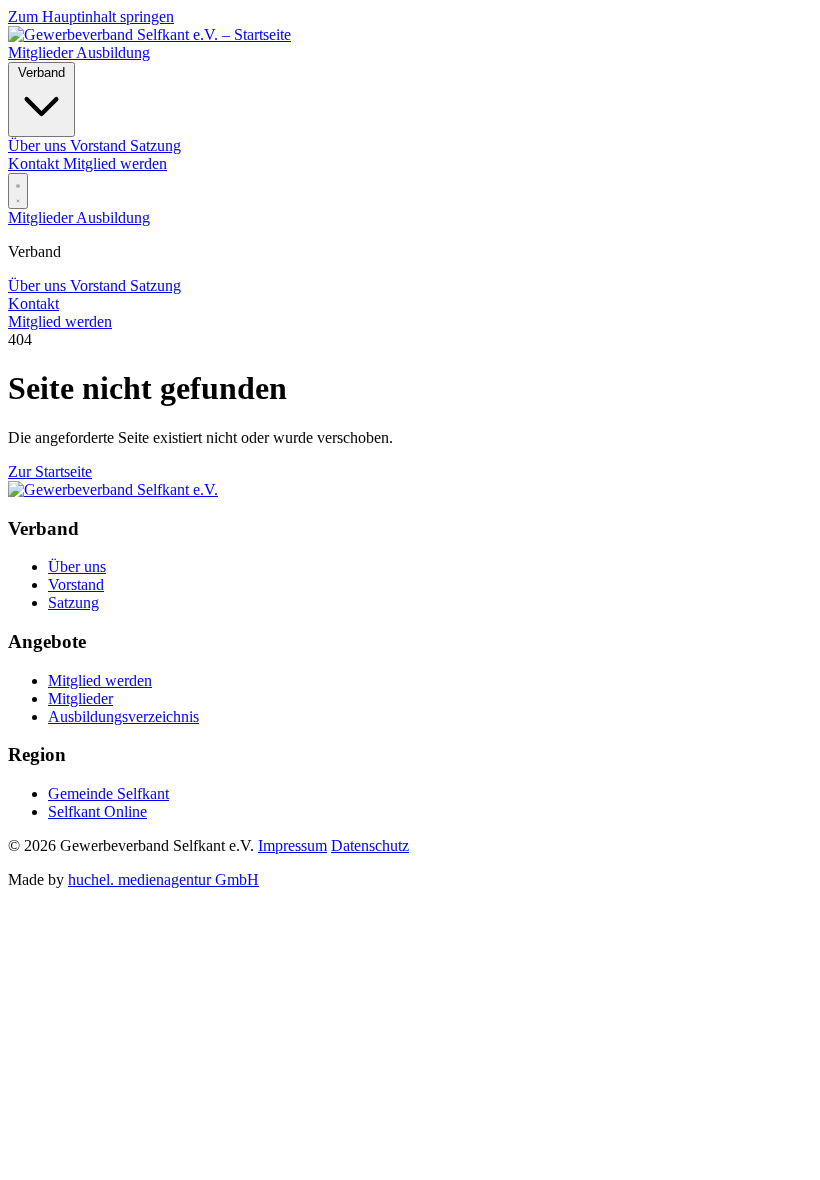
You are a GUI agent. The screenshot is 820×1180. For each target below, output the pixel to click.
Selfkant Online (97, 811)
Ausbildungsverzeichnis (123, 716)
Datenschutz (370, 845)
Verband (41, 72)
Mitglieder (42, 52)
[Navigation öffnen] (18, 191)
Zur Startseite (50, 471)
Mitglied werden (115, 163)
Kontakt (35, 163)
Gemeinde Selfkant (108, 793)
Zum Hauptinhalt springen (91, 16)
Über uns (39, 285)
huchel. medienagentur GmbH (163, 879)
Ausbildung (113, 52)
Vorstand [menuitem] (100, 145)
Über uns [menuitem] (39, 145)
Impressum (292, 845)
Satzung (155, 285)
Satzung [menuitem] (155, 145)
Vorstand (100, 285)
